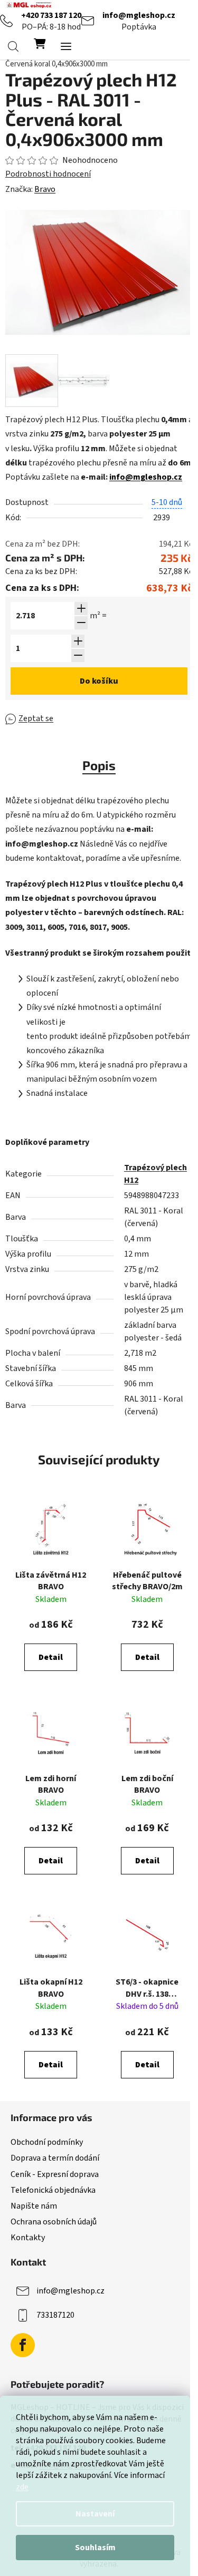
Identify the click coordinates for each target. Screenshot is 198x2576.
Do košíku (99, 681)
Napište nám (34, 2206)
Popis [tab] (99, 765)
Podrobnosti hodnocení (48, 174)
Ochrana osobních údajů (54, 2222)
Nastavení (95, 2514)
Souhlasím (95, 2548)
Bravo (45, 189)
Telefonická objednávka (53, 2190)
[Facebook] (23, 2345)
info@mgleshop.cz (139, 15)
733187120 (55, 2315)
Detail (51, 1657)
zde (22, 2487)
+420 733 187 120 (51, 15)
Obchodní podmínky (47, 2142)
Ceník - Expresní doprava (55, 2174)
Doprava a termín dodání (55, 2158)
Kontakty (28, 2238)
